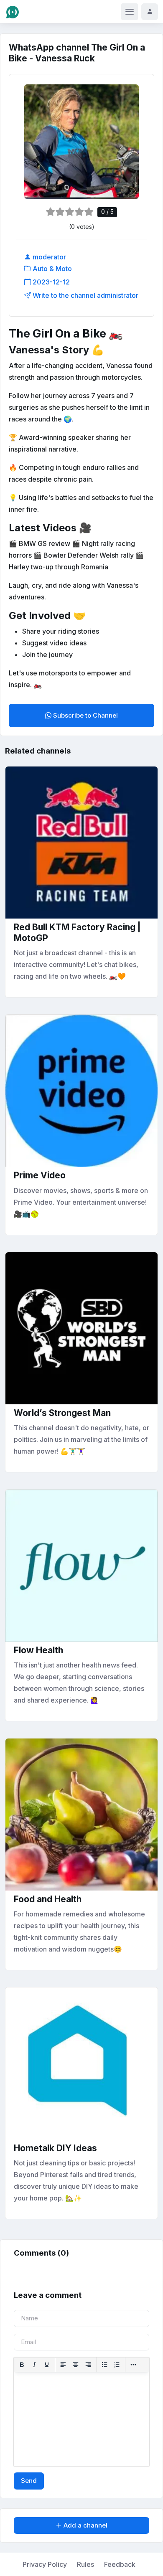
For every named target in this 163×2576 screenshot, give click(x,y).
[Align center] (76, 2365)
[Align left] (63, 2365)
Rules (85, 2564)
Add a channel (85, 2525)
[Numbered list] (117, 2365)
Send (29, 2481)
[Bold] (22, 2365)
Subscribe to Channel (85, 715)
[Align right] (88, 2365)
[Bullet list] (104, 2365)
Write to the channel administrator (85, 295)
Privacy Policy (45, 2564)
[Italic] (34, 2365)
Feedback (120, 2564)
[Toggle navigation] (130, 12)
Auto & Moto (51, 269)
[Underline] (47, 2365)
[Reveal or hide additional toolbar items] (133, 2365)
